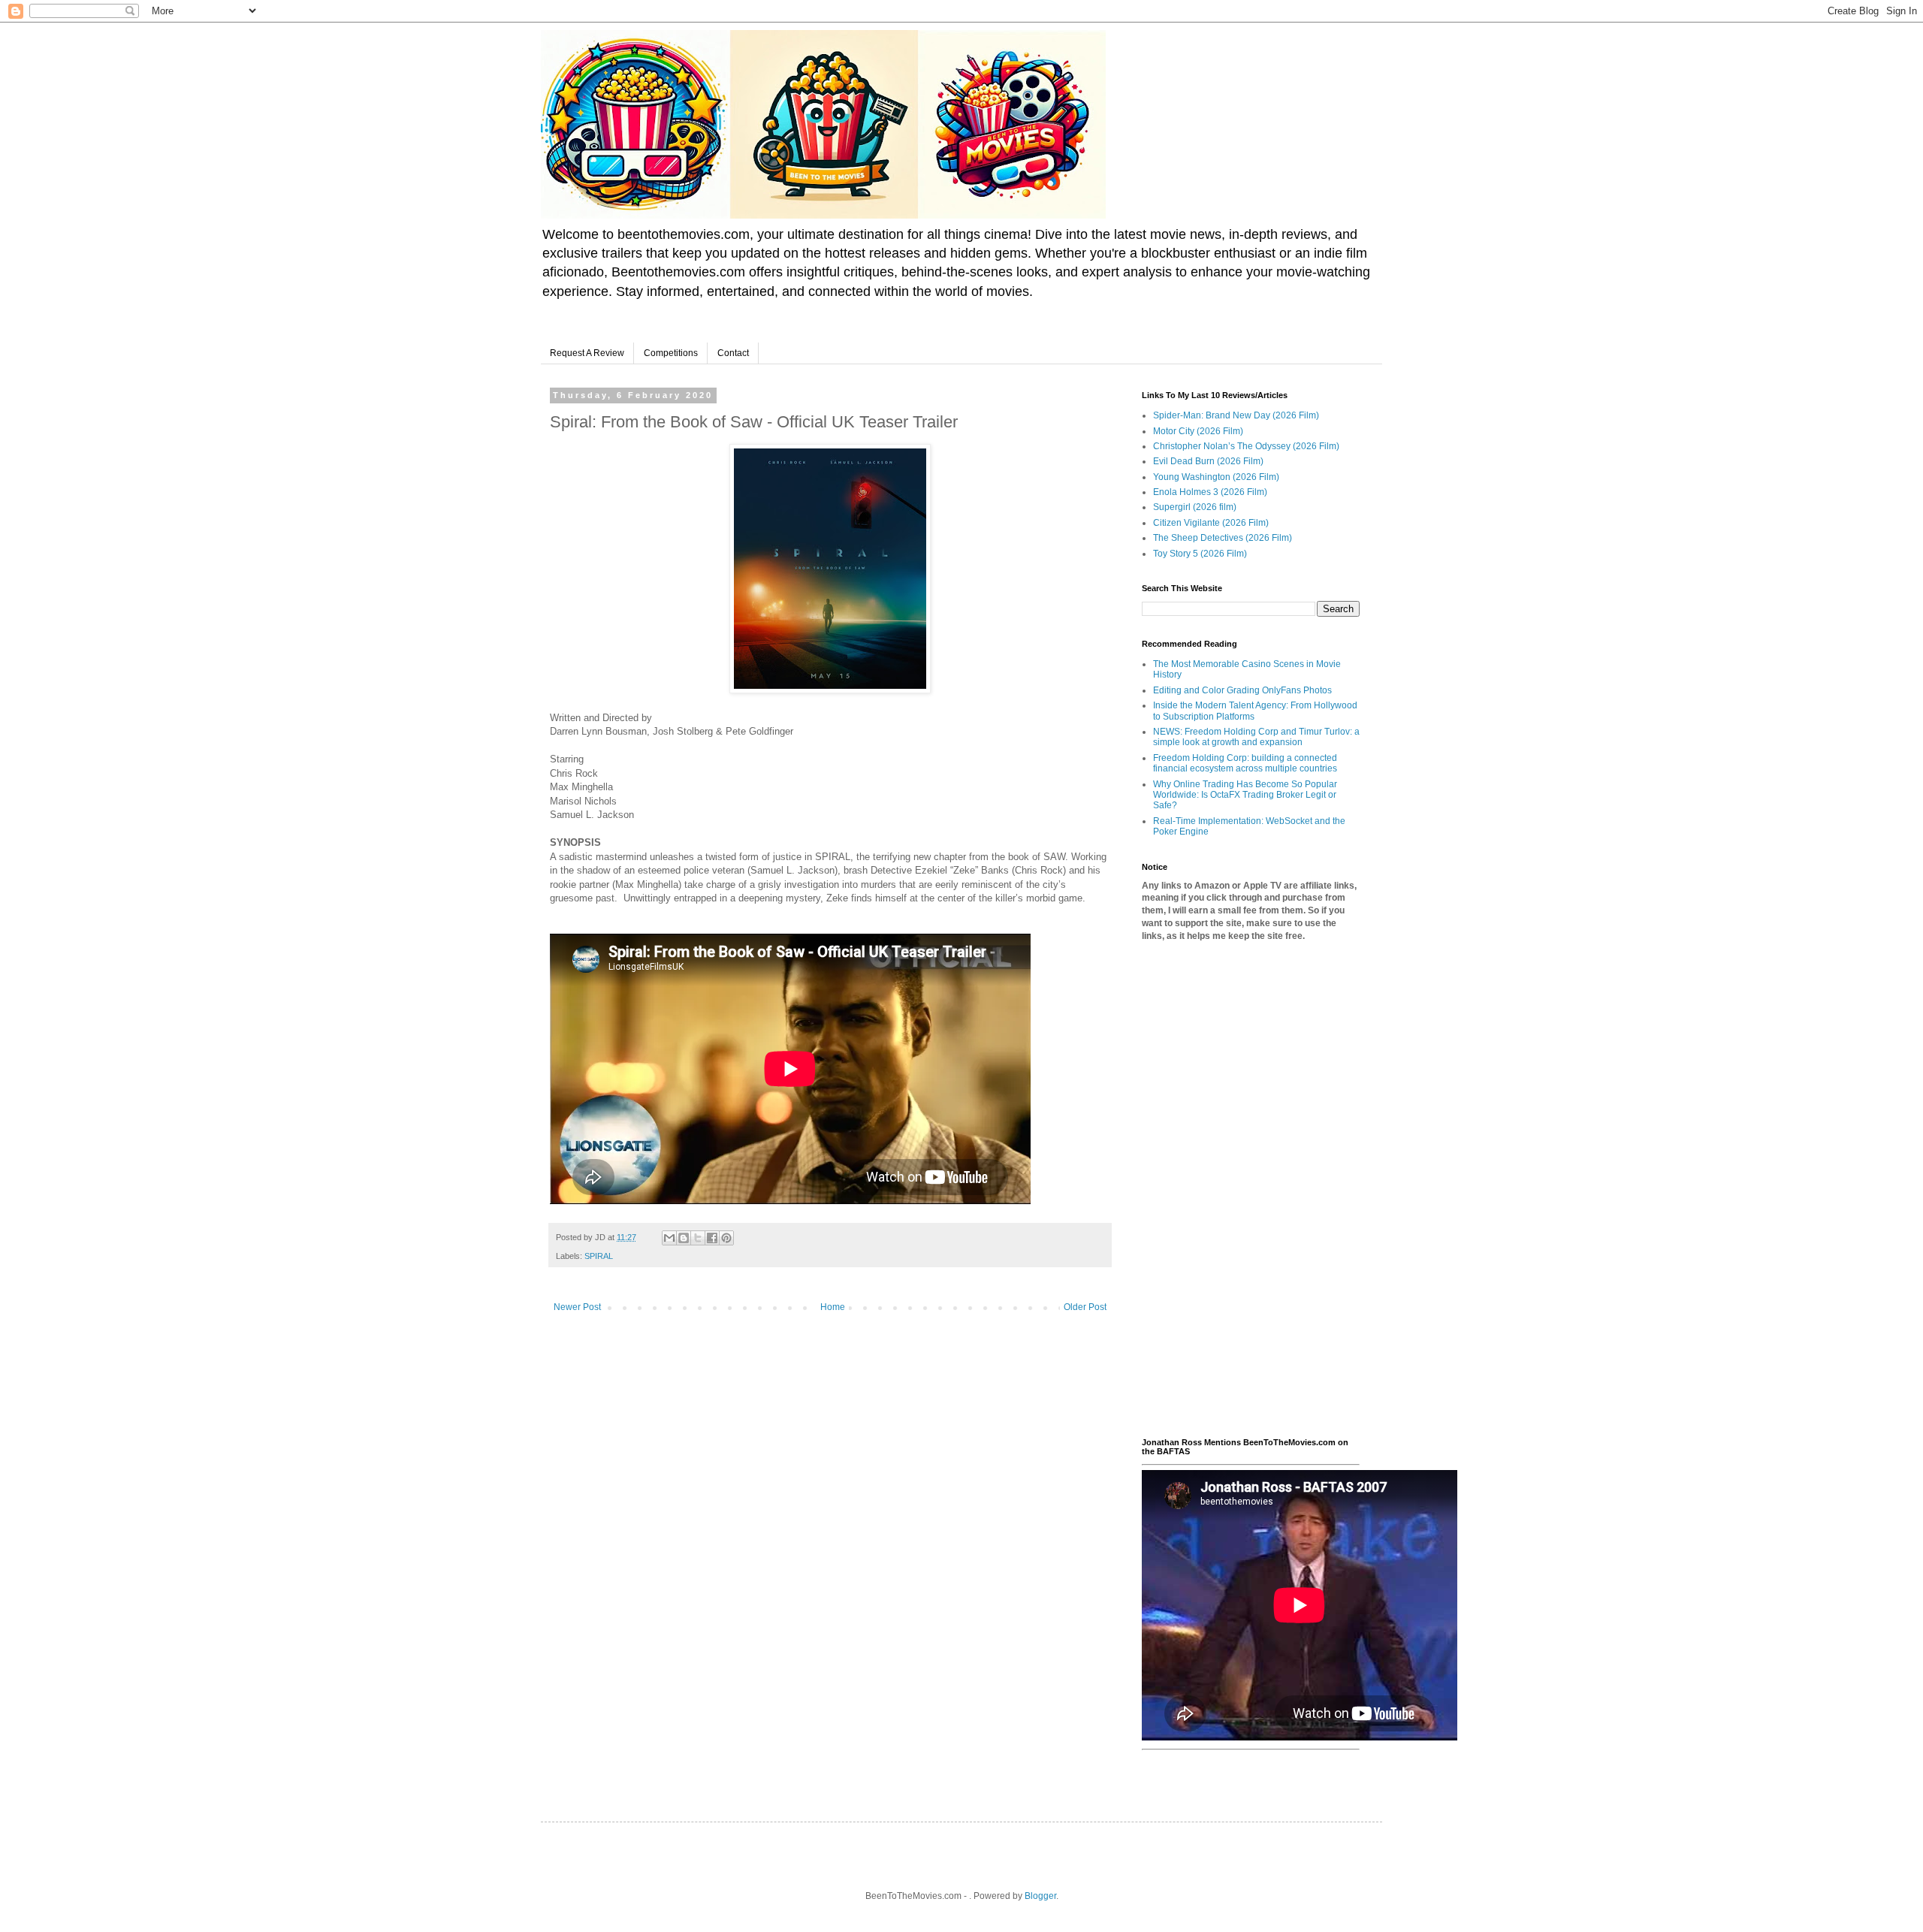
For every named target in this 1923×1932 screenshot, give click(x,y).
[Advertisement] (1251, 1190)
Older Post (1085, 1307)
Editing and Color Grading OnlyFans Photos (1242, 690)
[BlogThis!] (684, 1238)
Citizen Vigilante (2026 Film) (1211, 523)
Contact (733, 353)
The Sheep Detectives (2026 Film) (1223, 538)
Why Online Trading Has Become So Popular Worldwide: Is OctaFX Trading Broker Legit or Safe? (1245, 795)
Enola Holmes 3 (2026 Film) (1210, 492)
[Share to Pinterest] (726, 1238)
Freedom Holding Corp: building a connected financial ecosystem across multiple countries (1245, 763)
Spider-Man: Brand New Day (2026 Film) (1236, 415)
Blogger (1040, 1896)
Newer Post (577, 1307)
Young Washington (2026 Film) (1216, 477)
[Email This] (669, 1238)
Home (833, 1307)
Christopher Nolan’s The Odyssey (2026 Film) (1246, 446)
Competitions (671, 353)
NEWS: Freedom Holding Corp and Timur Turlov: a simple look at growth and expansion (1256, 737)
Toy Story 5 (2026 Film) (1200, 554)
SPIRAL (599, 1256)
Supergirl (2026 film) (1195, 507)
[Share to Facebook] (712, 1238)
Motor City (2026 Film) (1198, 431)
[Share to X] (698, 1238)
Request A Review (587, 353)
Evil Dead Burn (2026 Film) (1208, 461)
